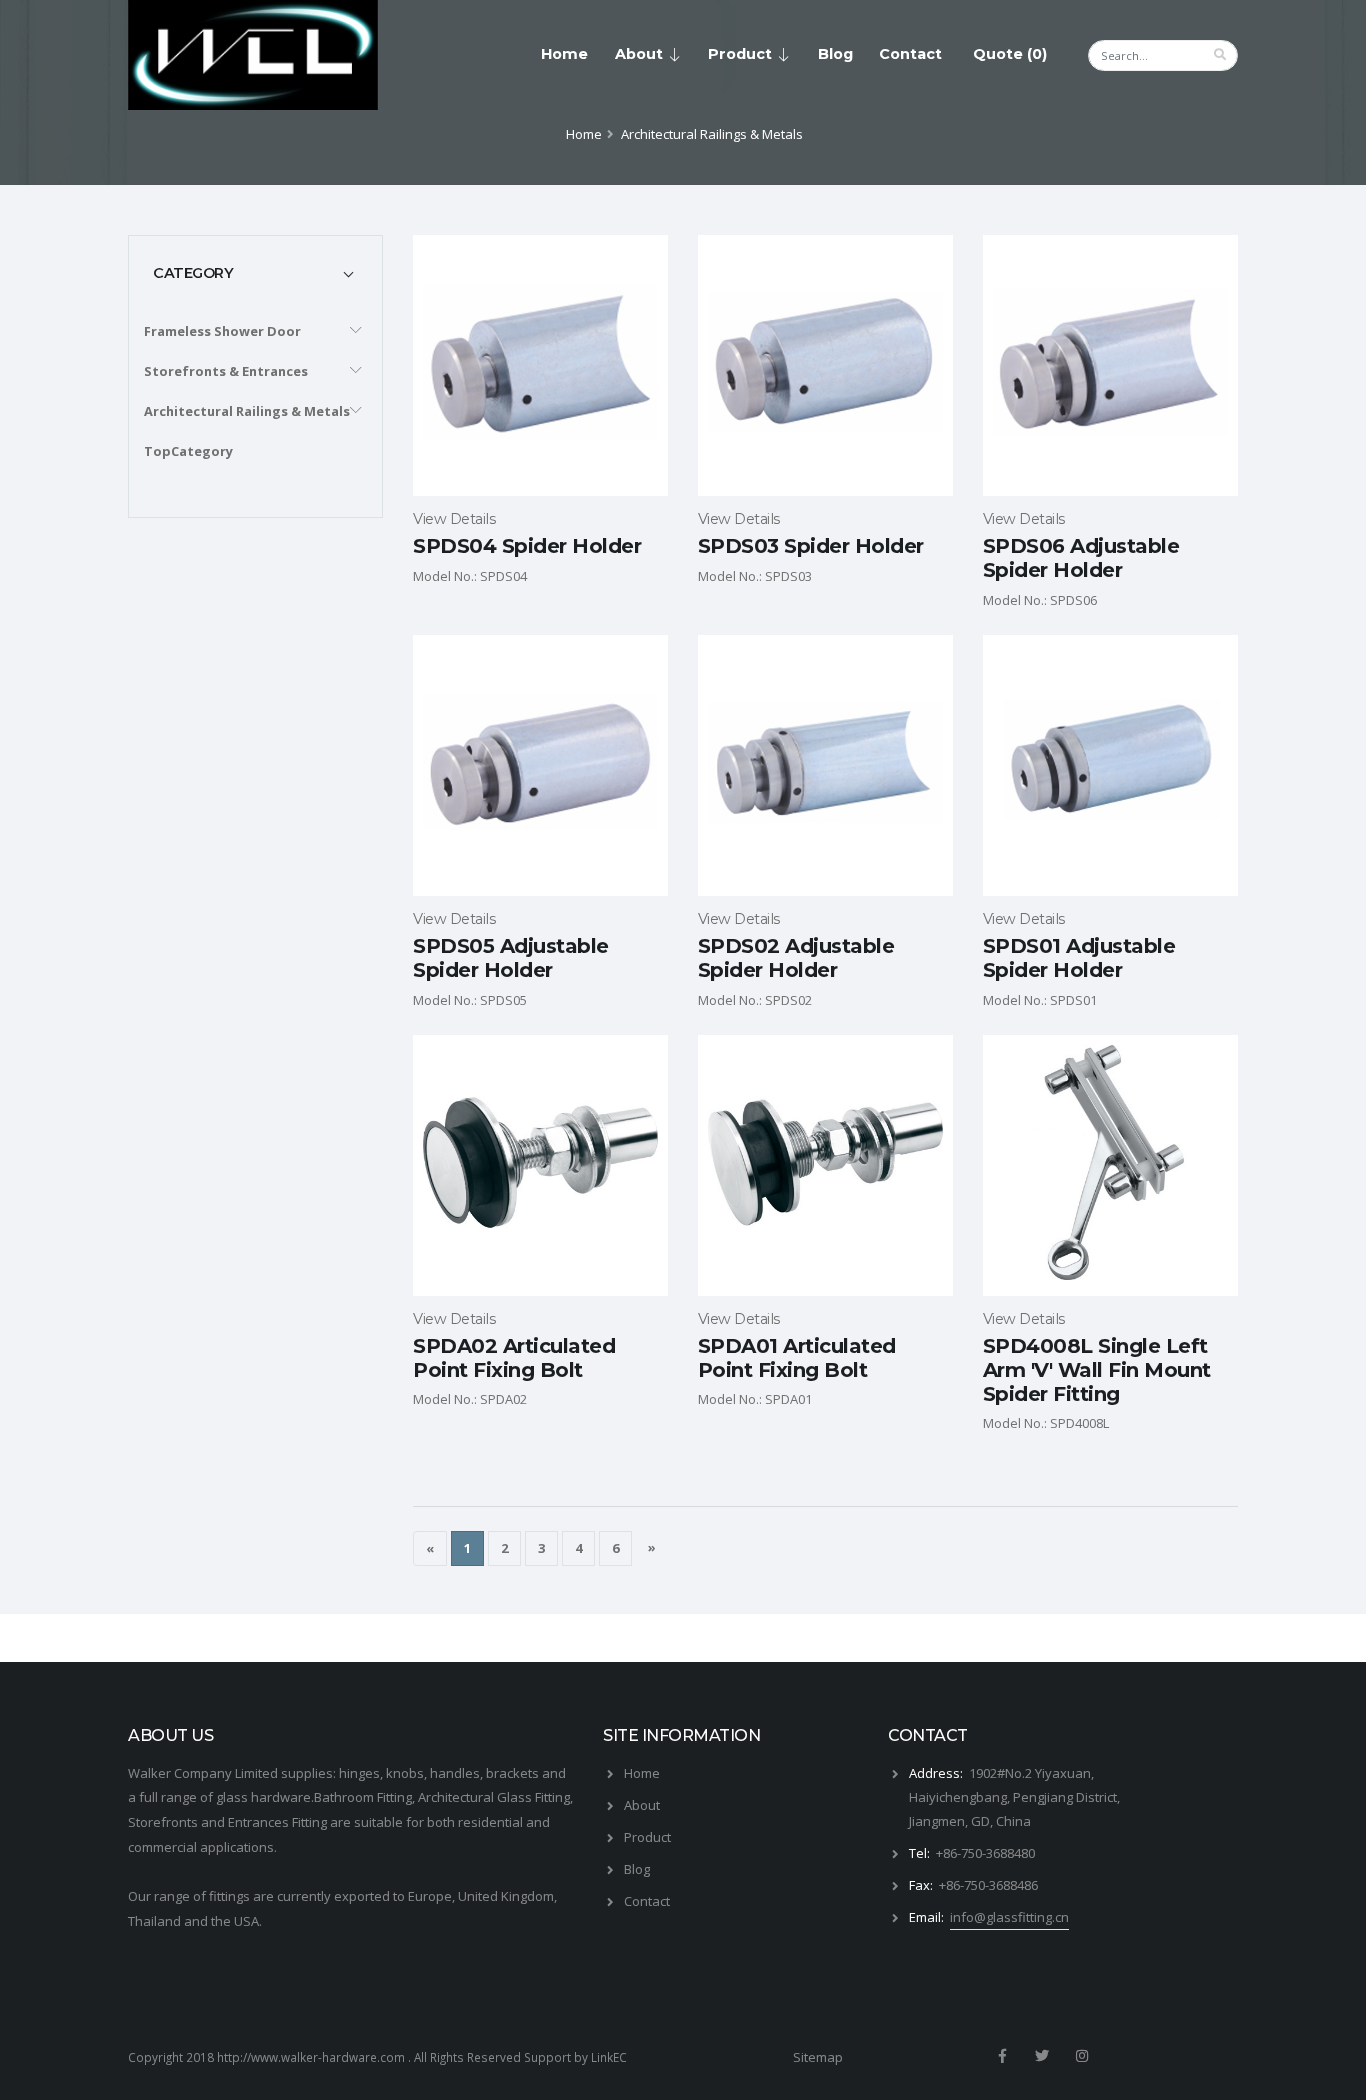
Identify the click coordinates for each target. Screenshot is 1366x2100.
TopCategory (188, 451)
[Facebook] (1002, 2056)
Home (564, 54)
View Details (454, 519)
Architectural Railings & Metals (247, 411)
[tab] (255, 273)
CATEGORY (193, 273)
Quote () (1010, 54)
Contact (910, 54)
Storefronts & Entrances (226, 371)
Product (740, 54)
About (639, 54)
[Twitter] (1042, 2056)
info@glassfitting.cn (1009, 1917)
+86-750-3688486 (988, 1885)
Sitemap (818, 2057)
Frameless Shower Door (222, 331)
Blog (835, 54)
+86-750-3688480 (985, 1853)
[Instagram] (1083, 2056)
